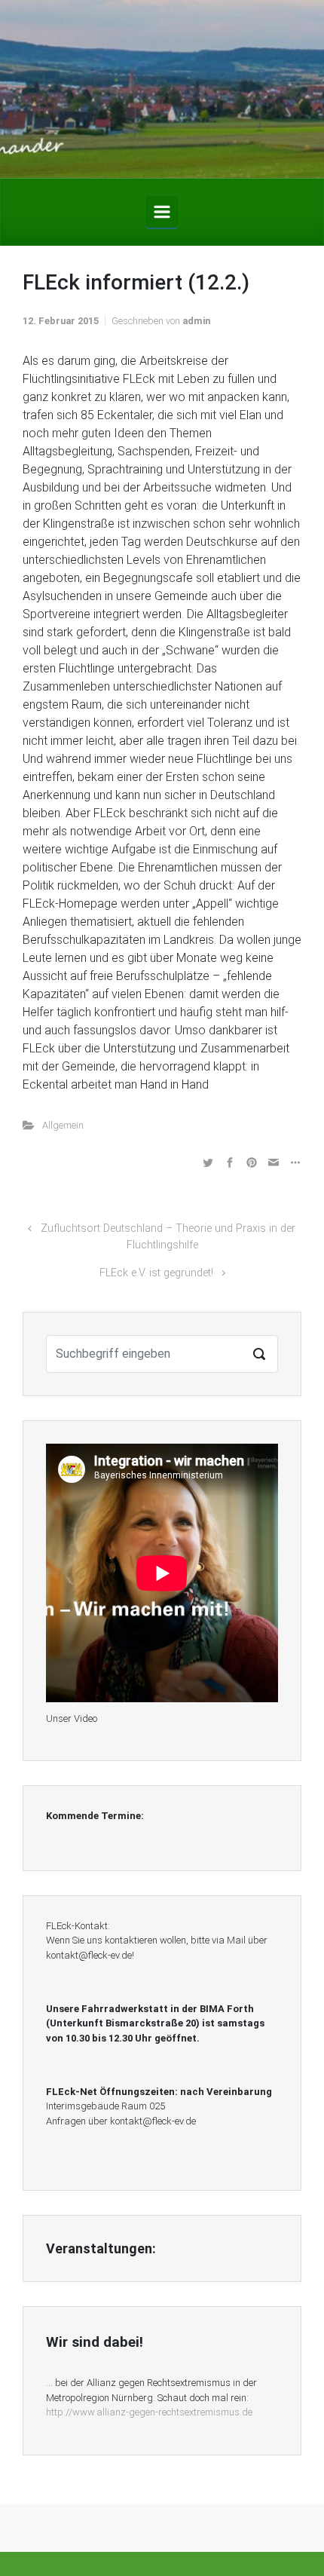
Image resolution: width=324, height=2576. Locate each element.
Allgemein (63, 1125)
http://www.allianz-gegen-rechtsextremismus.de (149, 2412)
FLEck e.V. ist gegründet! (156, 1273)
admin (196, 321)
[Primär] (162, 212)
